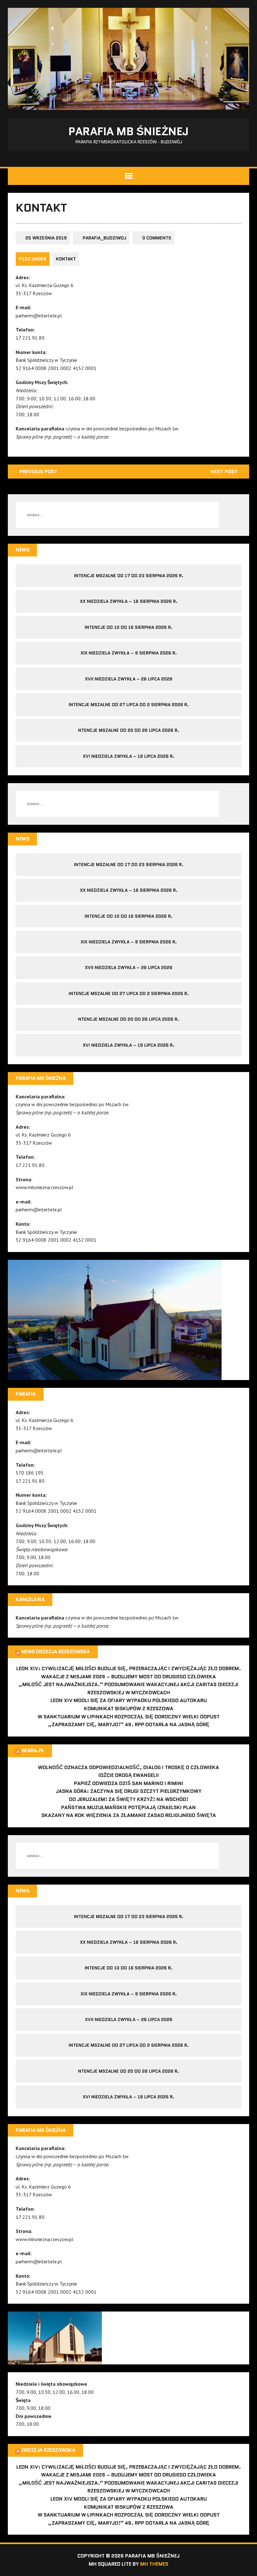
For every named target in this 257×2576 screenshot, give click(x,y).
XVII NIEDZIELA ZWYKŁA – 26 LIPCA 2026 (129, 679)
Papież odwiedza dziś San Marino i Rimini (129, 1783)
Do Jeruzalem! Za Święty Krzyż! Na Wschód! (129, 1799)
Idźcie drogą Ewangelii (129, 1775)
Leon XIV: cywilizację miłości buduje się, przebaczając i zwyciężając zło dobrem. (129, 1668)
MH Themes (154, 2564)
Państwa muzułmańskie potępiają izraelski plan (128, 1807)
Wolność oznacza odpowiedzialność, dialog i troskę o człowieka (128, 1767)
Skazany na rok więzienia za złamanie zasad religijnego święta (129, 1815)
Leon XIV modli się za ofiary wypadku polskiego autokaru (129, 1700)
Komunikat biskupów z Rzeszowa (129, 1709)
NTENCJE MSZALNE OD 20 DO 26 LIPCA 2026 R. (128, 730)
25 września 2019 (46, 238)
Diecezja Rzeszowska (48, 2450)
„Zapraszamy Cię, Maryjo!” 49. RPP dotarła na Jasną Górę (129, 1724)
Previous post (38, 472)
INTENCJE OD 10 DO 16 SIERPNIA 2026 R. (128, 627)
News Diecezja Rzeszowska (56, 1652)
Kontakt (66, 259)
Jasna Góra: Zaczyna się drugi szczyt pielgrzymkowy (129, 1791)
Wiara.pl (33, 1750)
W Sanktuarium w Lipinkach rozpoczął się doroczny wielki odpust (129, 1717)
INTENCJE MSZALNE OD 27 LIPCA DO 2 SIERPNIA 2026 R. (129, 705)
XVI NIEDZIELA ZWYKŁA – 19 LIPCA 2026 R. (128, 756)
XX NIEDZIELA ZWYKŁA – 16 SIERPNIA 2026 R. (129, 601)
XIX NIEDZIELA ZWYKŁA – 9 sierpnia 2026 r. (129, 653)
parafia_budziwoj (105, 238)
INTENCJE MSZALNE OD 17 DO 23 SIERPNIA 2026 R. (129, 576)
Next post (224, 472)
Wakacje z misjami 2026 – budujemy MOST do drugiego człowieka (128, 1677)
